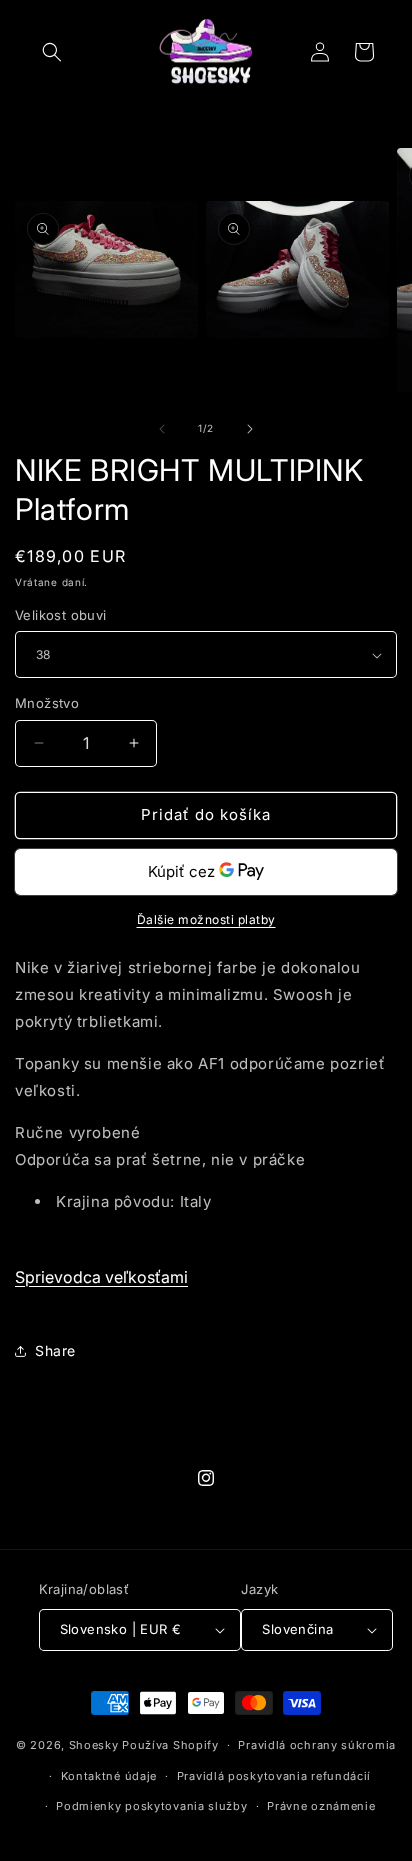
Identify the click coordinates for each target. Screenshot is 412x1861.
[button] (52, 52)
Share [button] (55, 1350)
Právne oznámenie (321, 1806)
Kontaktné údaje (109, 1776)
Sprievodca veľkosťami (101, 1277)
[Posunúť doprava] (250, 429)
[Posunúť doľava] (162, 429)
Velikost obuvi (61, 615)
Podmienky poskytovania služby (151, 1806)
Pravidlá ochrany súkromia (317, 1745)
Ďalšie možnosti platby (206, 919)
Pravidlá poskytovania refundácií (274, 1776)
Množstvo (47, 703)
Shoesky (94, 1745)
